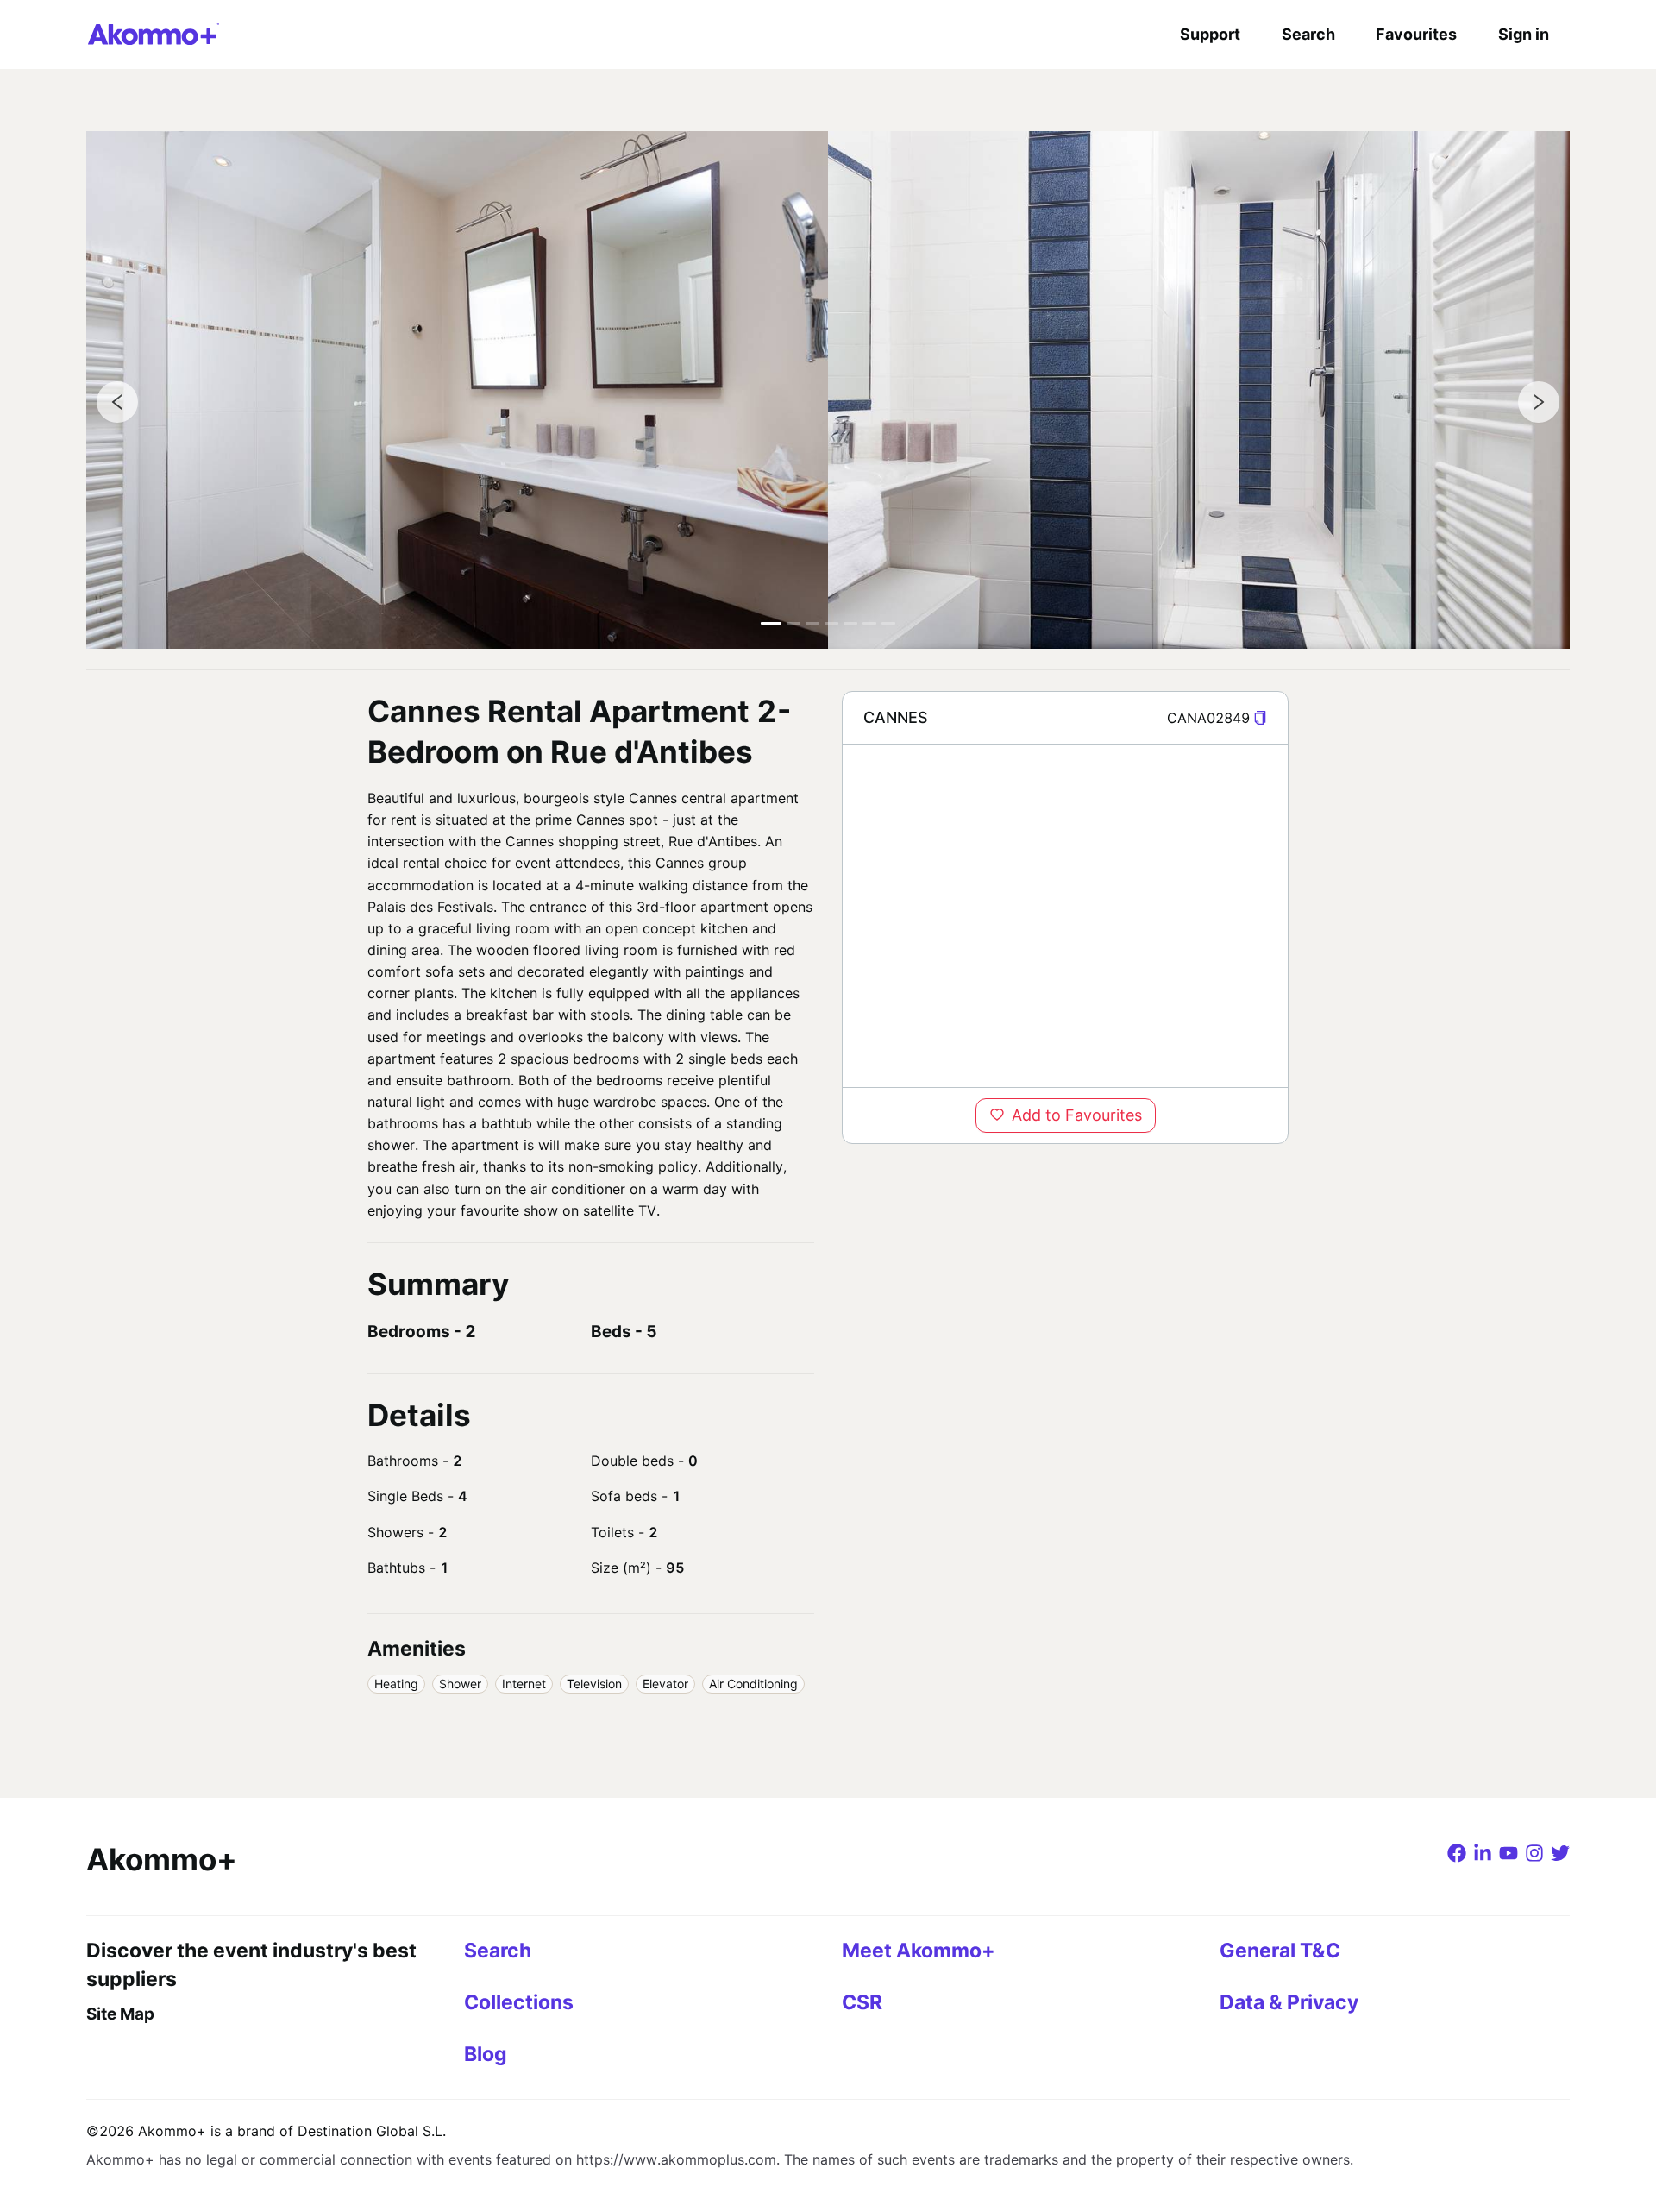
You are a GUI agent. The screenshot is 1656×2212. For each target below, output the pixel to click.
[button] (1260, 718)
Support (1210, 34)
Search (1308, 34)
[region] (1065, 915)
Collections (519, 2002)
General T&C (1280, 1951)
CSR (862, 2002)
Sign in (1524, 34)
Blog (486, 2054)
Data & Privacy (1289, 2002)
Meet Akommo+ (919, 1951)
